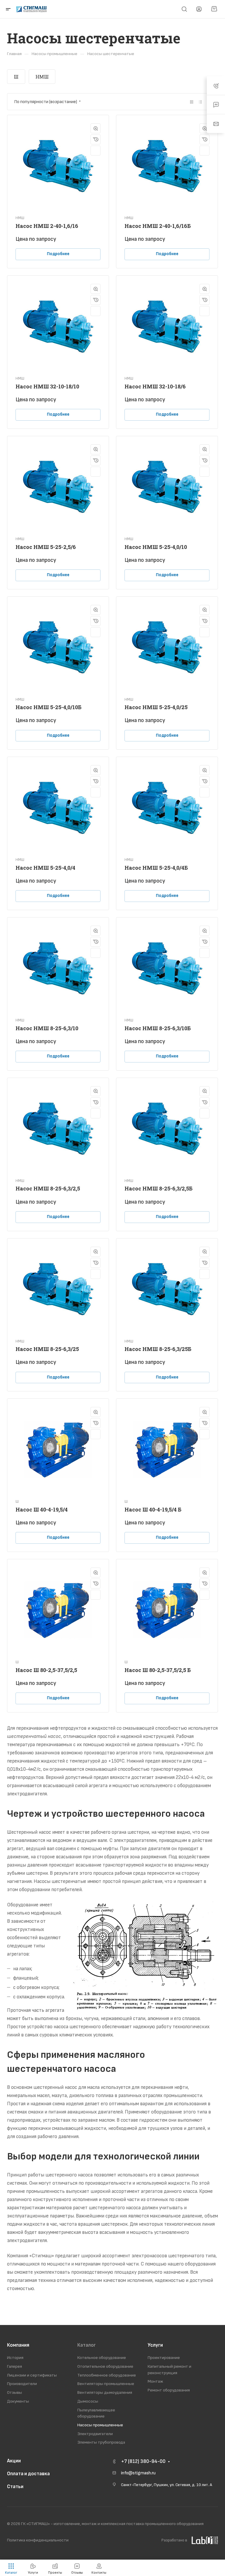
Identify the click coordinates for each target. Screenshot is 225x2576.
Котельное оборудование (102, 2358)
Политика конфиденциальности (38, 2540)
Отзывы (15, 2392)
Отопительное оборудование (105, 2366)
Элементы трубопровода (101, 2442)
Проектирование (164, 2358)
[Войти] (199, 9)
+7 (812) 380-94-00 (143, 2461)
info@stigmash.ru (138, 2473)
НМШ (42, 77)
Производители (22, 2384)
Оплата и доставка (28, 2474)
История (15, 2358)
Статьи (15, 2487)
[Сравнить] (96, 151)
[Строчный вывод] (200, 102)
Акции (14, 2461)
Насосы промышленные (100, 2425)
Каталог (87, 2345)
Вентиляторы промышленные (106, 2384)
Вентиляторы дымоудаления (105, 2392)
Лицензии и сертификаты (32, 2375)
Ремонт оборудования (169, 2390)
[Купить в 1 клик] (96, 139)
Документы (18, 2401)
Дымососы (88, 2401)
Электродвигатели (95, 2434)
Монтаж (155, 2381)
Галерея (15, 2366)
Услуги (155, 2345)
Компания (18, 2345)
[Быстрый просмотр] (96, 128)
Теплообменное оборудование (107, 2375)
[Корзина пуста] (214, 9)
